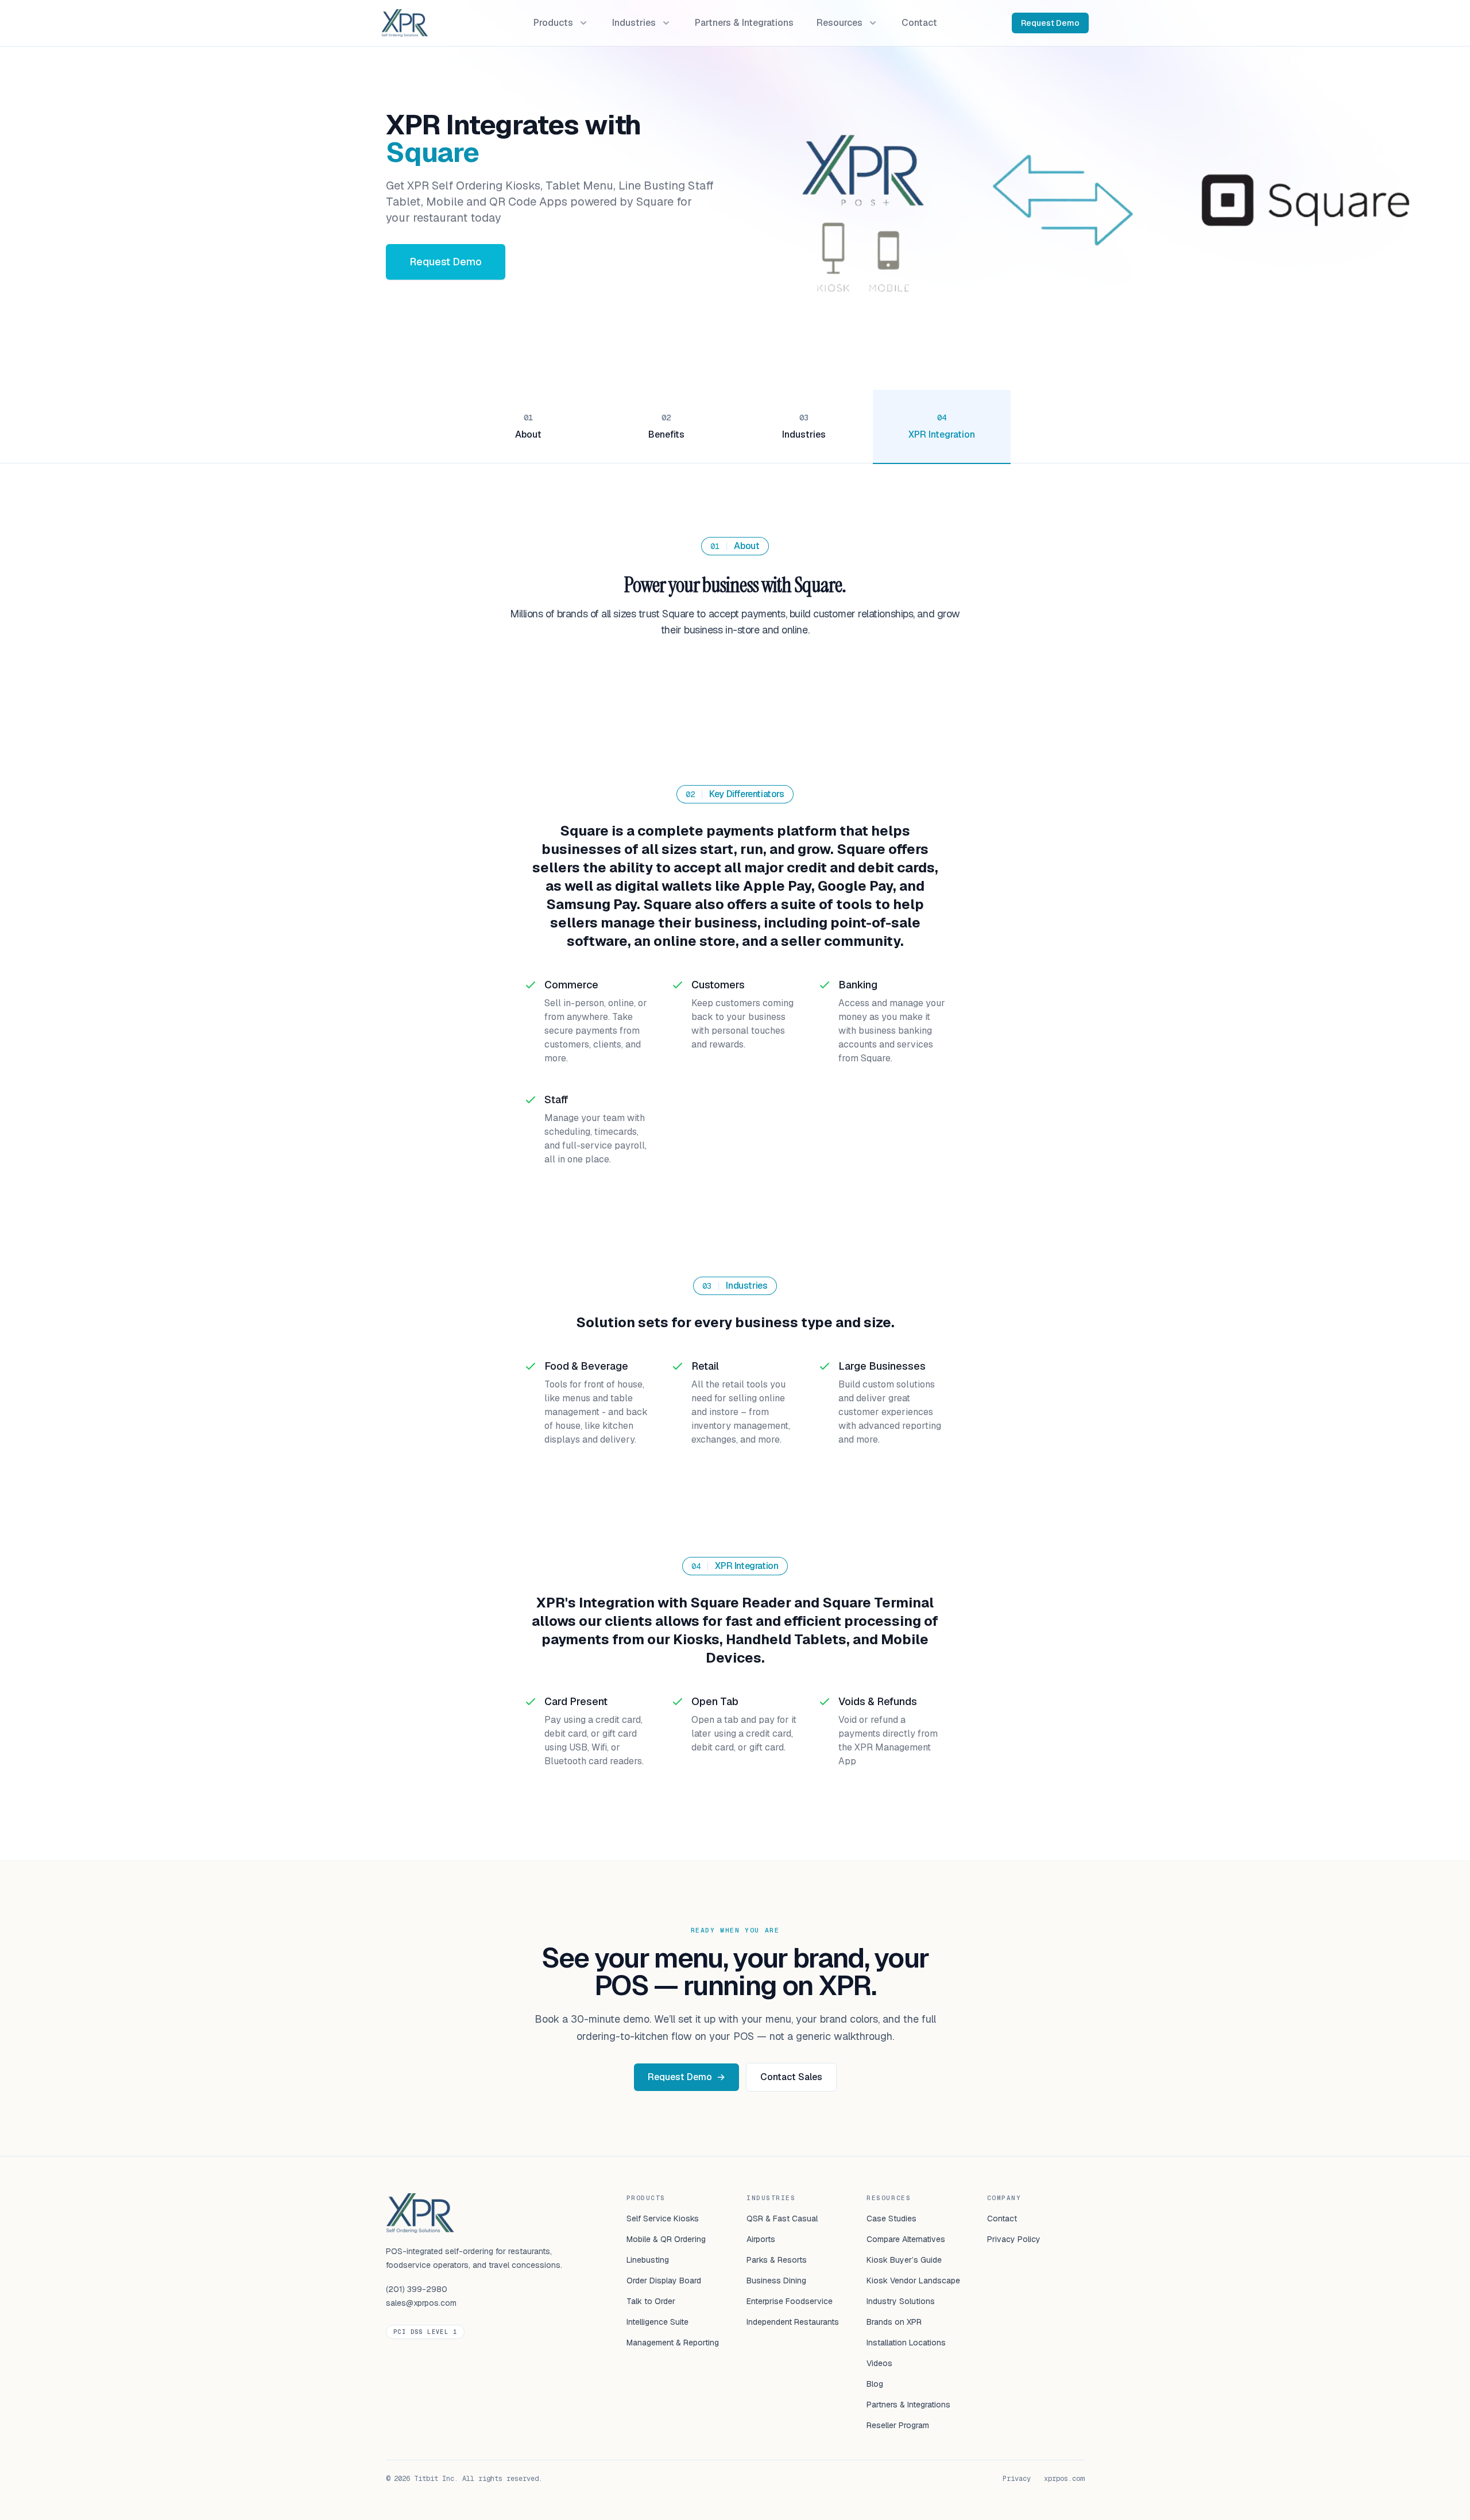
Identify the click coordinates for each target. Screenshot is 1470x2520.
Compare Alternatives (906, 2239)
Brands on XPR (894, 2322)
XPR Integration (942, 434)
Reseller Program (898, 2425)
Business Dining (776, 2281)
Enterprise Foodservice (790, 2301)
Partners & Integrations (908, 2405)
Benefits (666, 434)
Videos (879, 2363)
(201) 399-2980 (417, 2289)
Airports (761, 2239)
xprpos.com (1064, 2479)
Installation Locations (906, 2343)
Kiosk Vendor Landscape (913, 2281)
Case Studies (891, 2218)
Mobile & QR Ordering (666, 2239)
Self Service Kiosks (663, 2218)
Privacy (1017, 2479)
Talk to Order (651, 2301)
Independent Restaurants (793, 2322)
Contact (1002, 2218)
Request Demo (1050, 23)
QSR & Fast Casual (782, 2218)
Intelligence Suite (657, 2322)
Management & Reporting (673, 2343)
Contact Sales (791, 2077)
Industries (804, 434)
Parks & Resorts (777, 2260)
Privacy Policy (1014, 2239)
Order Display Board (664, 2281)
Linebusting (648, 2260)
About (528, 434)
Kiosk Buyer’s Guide (904, 2260)
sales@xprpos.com (421, 2303)
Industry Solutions (901, 2301)
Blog (875, 2384)
